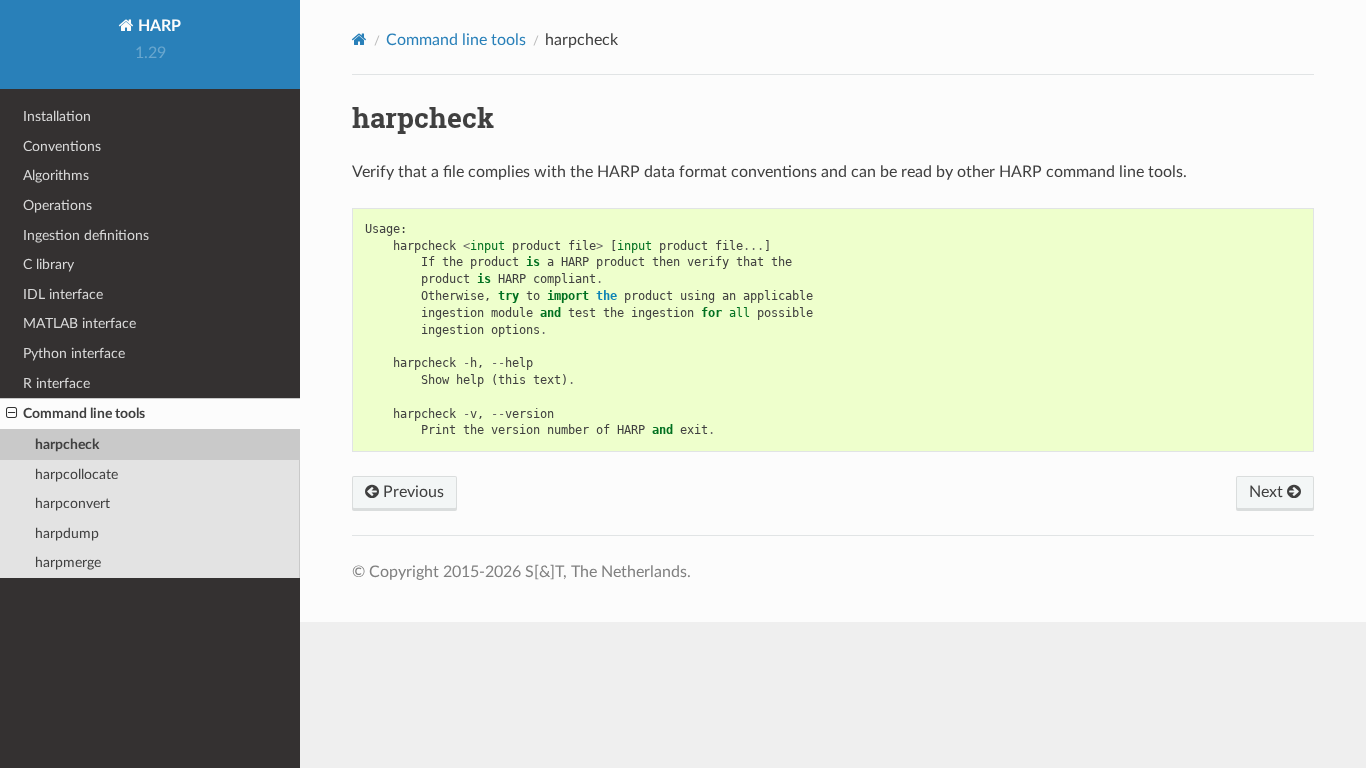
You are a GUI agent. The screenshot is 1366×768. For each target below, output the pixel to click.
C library (48, 264)
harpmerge (68, 562)
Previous (411, 492)
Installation (57, 116)
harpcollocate (76, 474)
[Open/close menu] (11, 414)
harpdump (67, 533)
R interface (56, 383)
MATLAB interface (79, 323)
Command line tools (84, 413)
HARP (157, 26)
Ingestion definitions (86, 235)
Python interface (74, 353)
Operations (57, 205)
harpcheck (67, 444)
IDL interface (63, 294)
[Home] (359, 39)
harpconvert (72, 503)
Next (1268, 492)
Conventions (62, 146)
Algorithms (56, 175)
